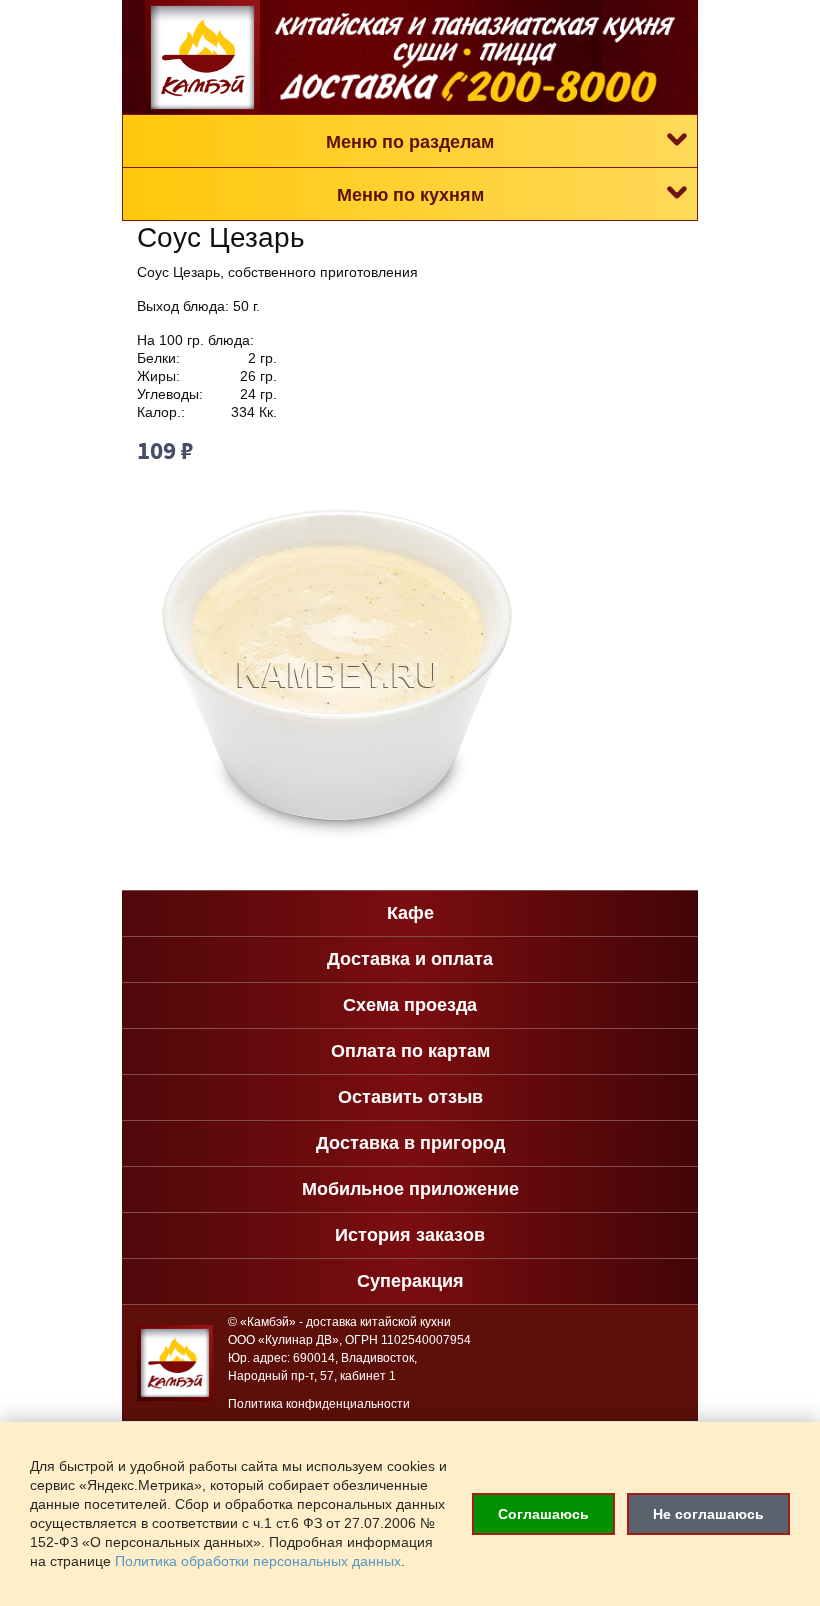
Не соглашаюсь (708, 1514)
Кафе (410, 913)
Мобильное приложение (410, 1189)
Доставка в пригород (410, 1143)
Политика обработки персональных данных (258, 1561)
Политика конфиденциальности (319, 1404)
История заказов (410, 1235)
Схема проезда (410, 1005)
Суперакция (410, 1281)
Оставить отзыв (410, 1097)
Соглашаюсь (543, 1514)
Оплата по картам (410, 1051)
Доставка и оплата (410, 959)
